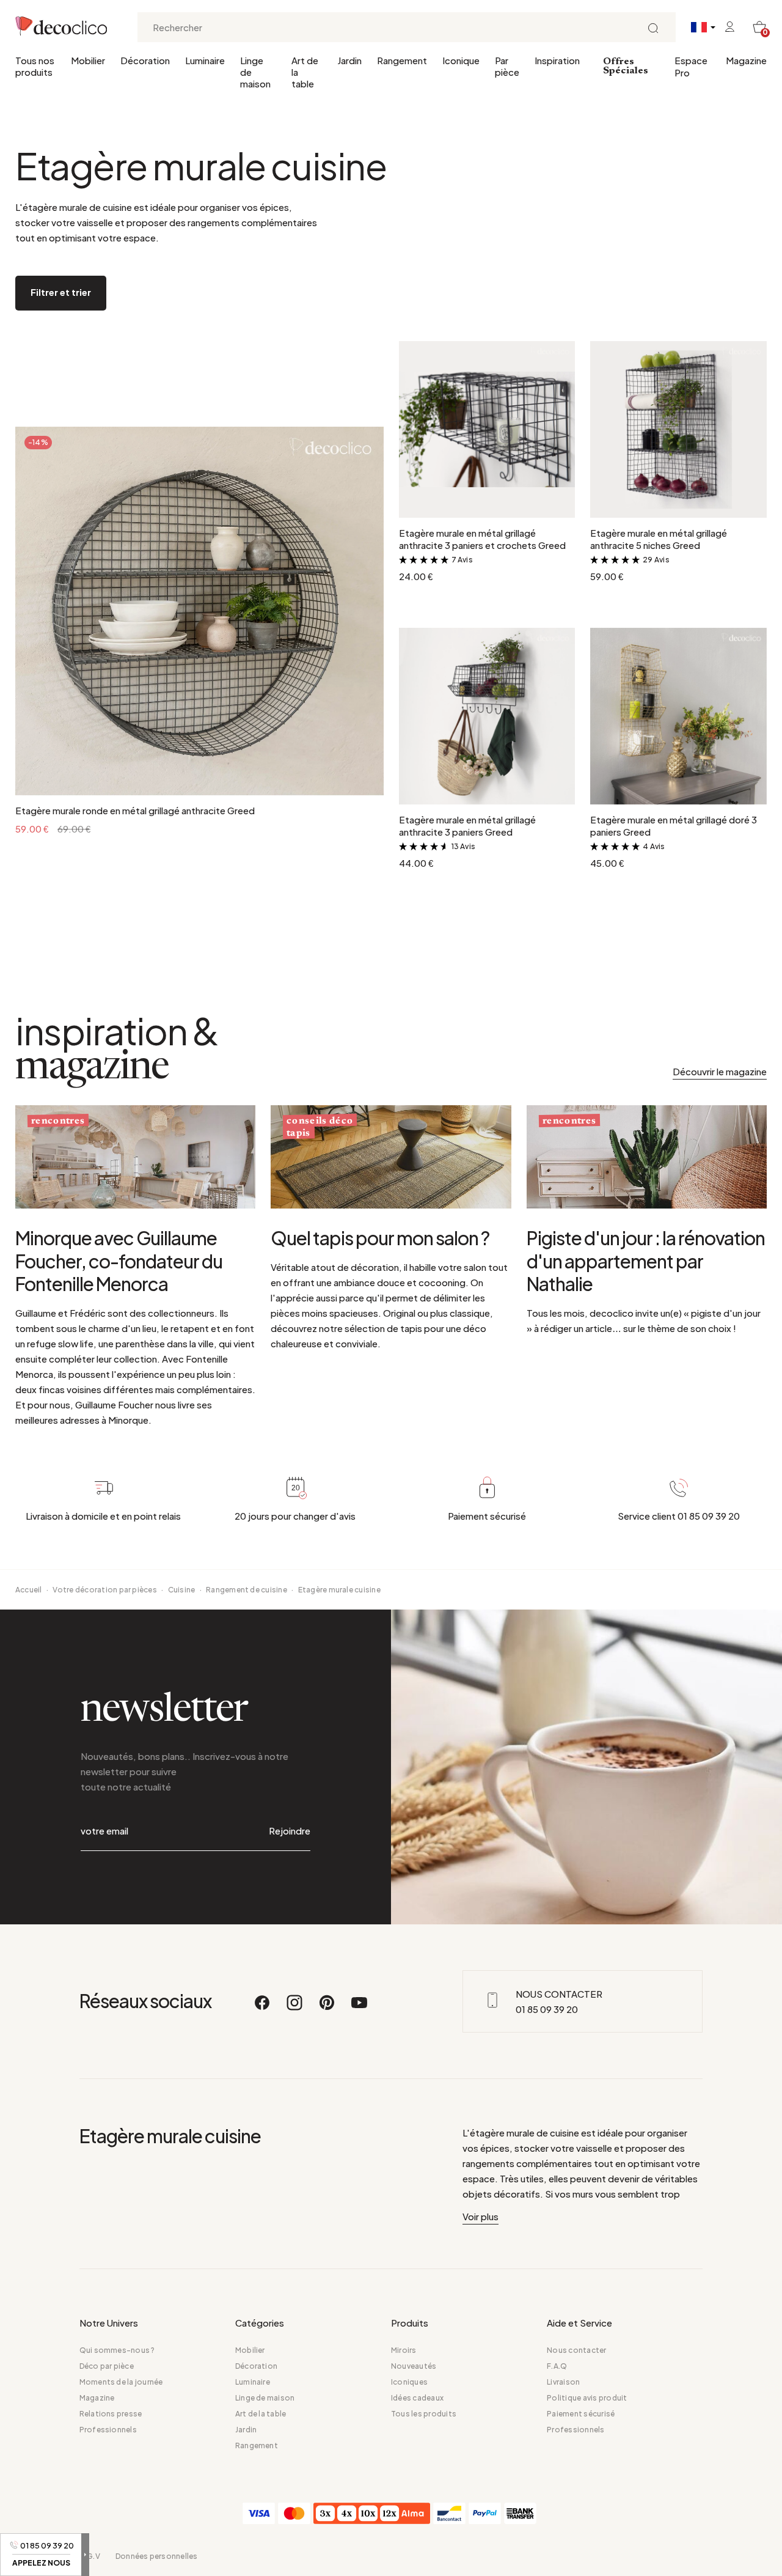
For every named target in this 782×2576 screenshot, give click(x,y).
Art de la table (305, 72)
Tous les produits (424, 2414)
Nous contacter (576, 2350)
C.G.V (90, 2556)
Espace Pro (691, 66)
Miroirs (404, 2350)
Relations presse (111, 2414)
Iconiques (409, 2382)
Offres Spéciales (626, 66)
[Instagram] (295, 2008)
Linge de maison (255, 72)
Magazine (746, 60)
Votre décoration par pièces (104, 1590)
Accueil (29, 1590)
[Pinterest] (327, 2008)
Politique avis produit (587, 2398)
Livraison (563, 2382)
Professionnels (108, 2430)
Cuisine (182, 1590)
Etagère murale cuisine (339, 1590)
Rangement (402, 60)
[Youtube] (359, 2008)
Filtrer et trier (61, 292)
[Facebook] (263, 2008)
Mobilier (88, 60)
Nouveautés (414, 2366)
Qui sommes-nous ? (117, 2350)
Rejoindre (290, 1831)
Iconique (461, 60)
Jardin (349, 60)
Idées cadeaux (417, 2398)
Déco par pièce (107, 2366)
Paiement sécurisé (581, 2414)
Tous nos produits (35, 66)
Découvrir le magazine (720, 1071)
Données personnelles (157, 2556)
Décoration (145, 60)
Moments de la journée (121, 2382)
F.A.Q (557, 2366)
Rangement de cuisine (247, 1590)
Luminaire (205, 60)
